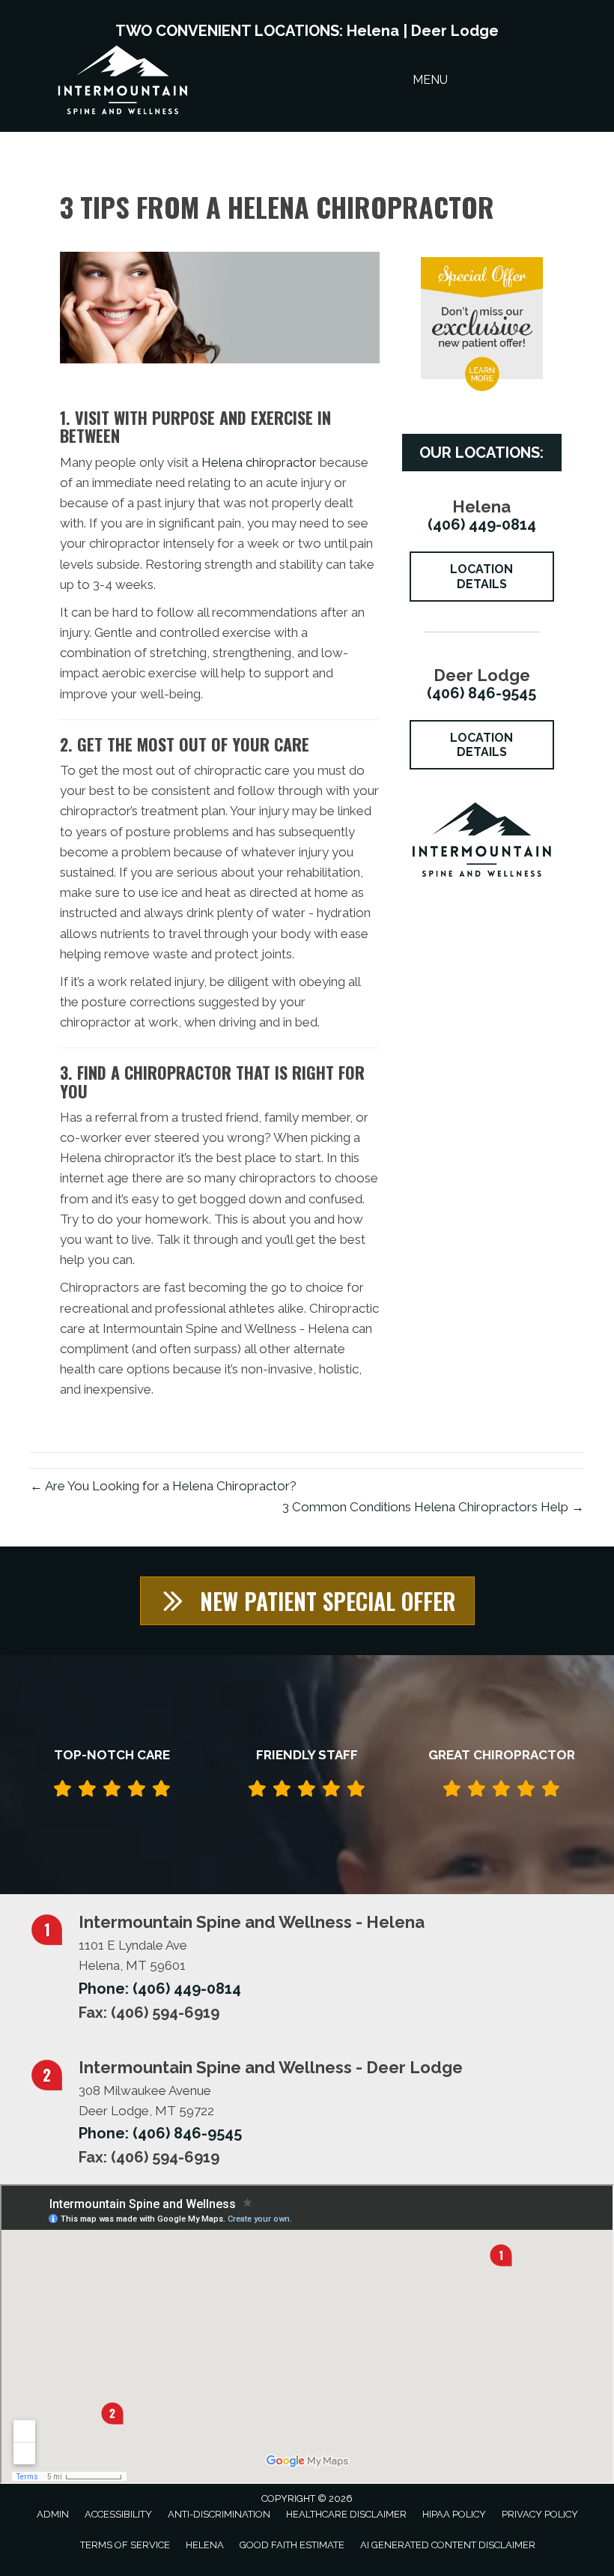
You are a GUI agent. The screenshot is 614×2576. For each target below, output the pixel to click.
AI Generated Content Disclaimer (448, 2545)
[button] (307, 1601)
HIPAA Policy (454, 2514)
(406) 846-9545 (481, 693)
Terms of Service (125, 2545)
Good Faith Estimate (292, 2545)
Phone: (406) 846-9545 (160, 2133)
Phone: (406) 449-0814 (160, 1989)
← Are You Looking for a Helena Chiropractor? (163, 1486)
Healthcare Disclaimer (346, 2514)
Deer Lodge (455, 31)
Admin (53, 2514)
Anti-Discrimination (219, 2514)
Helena (373, 31)
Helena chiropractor (259, 462)
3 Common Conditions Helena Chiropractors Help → (433, 1507)
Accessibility (118, 2514)
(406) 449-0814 (482, 524)
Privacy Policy (540, 2514)
